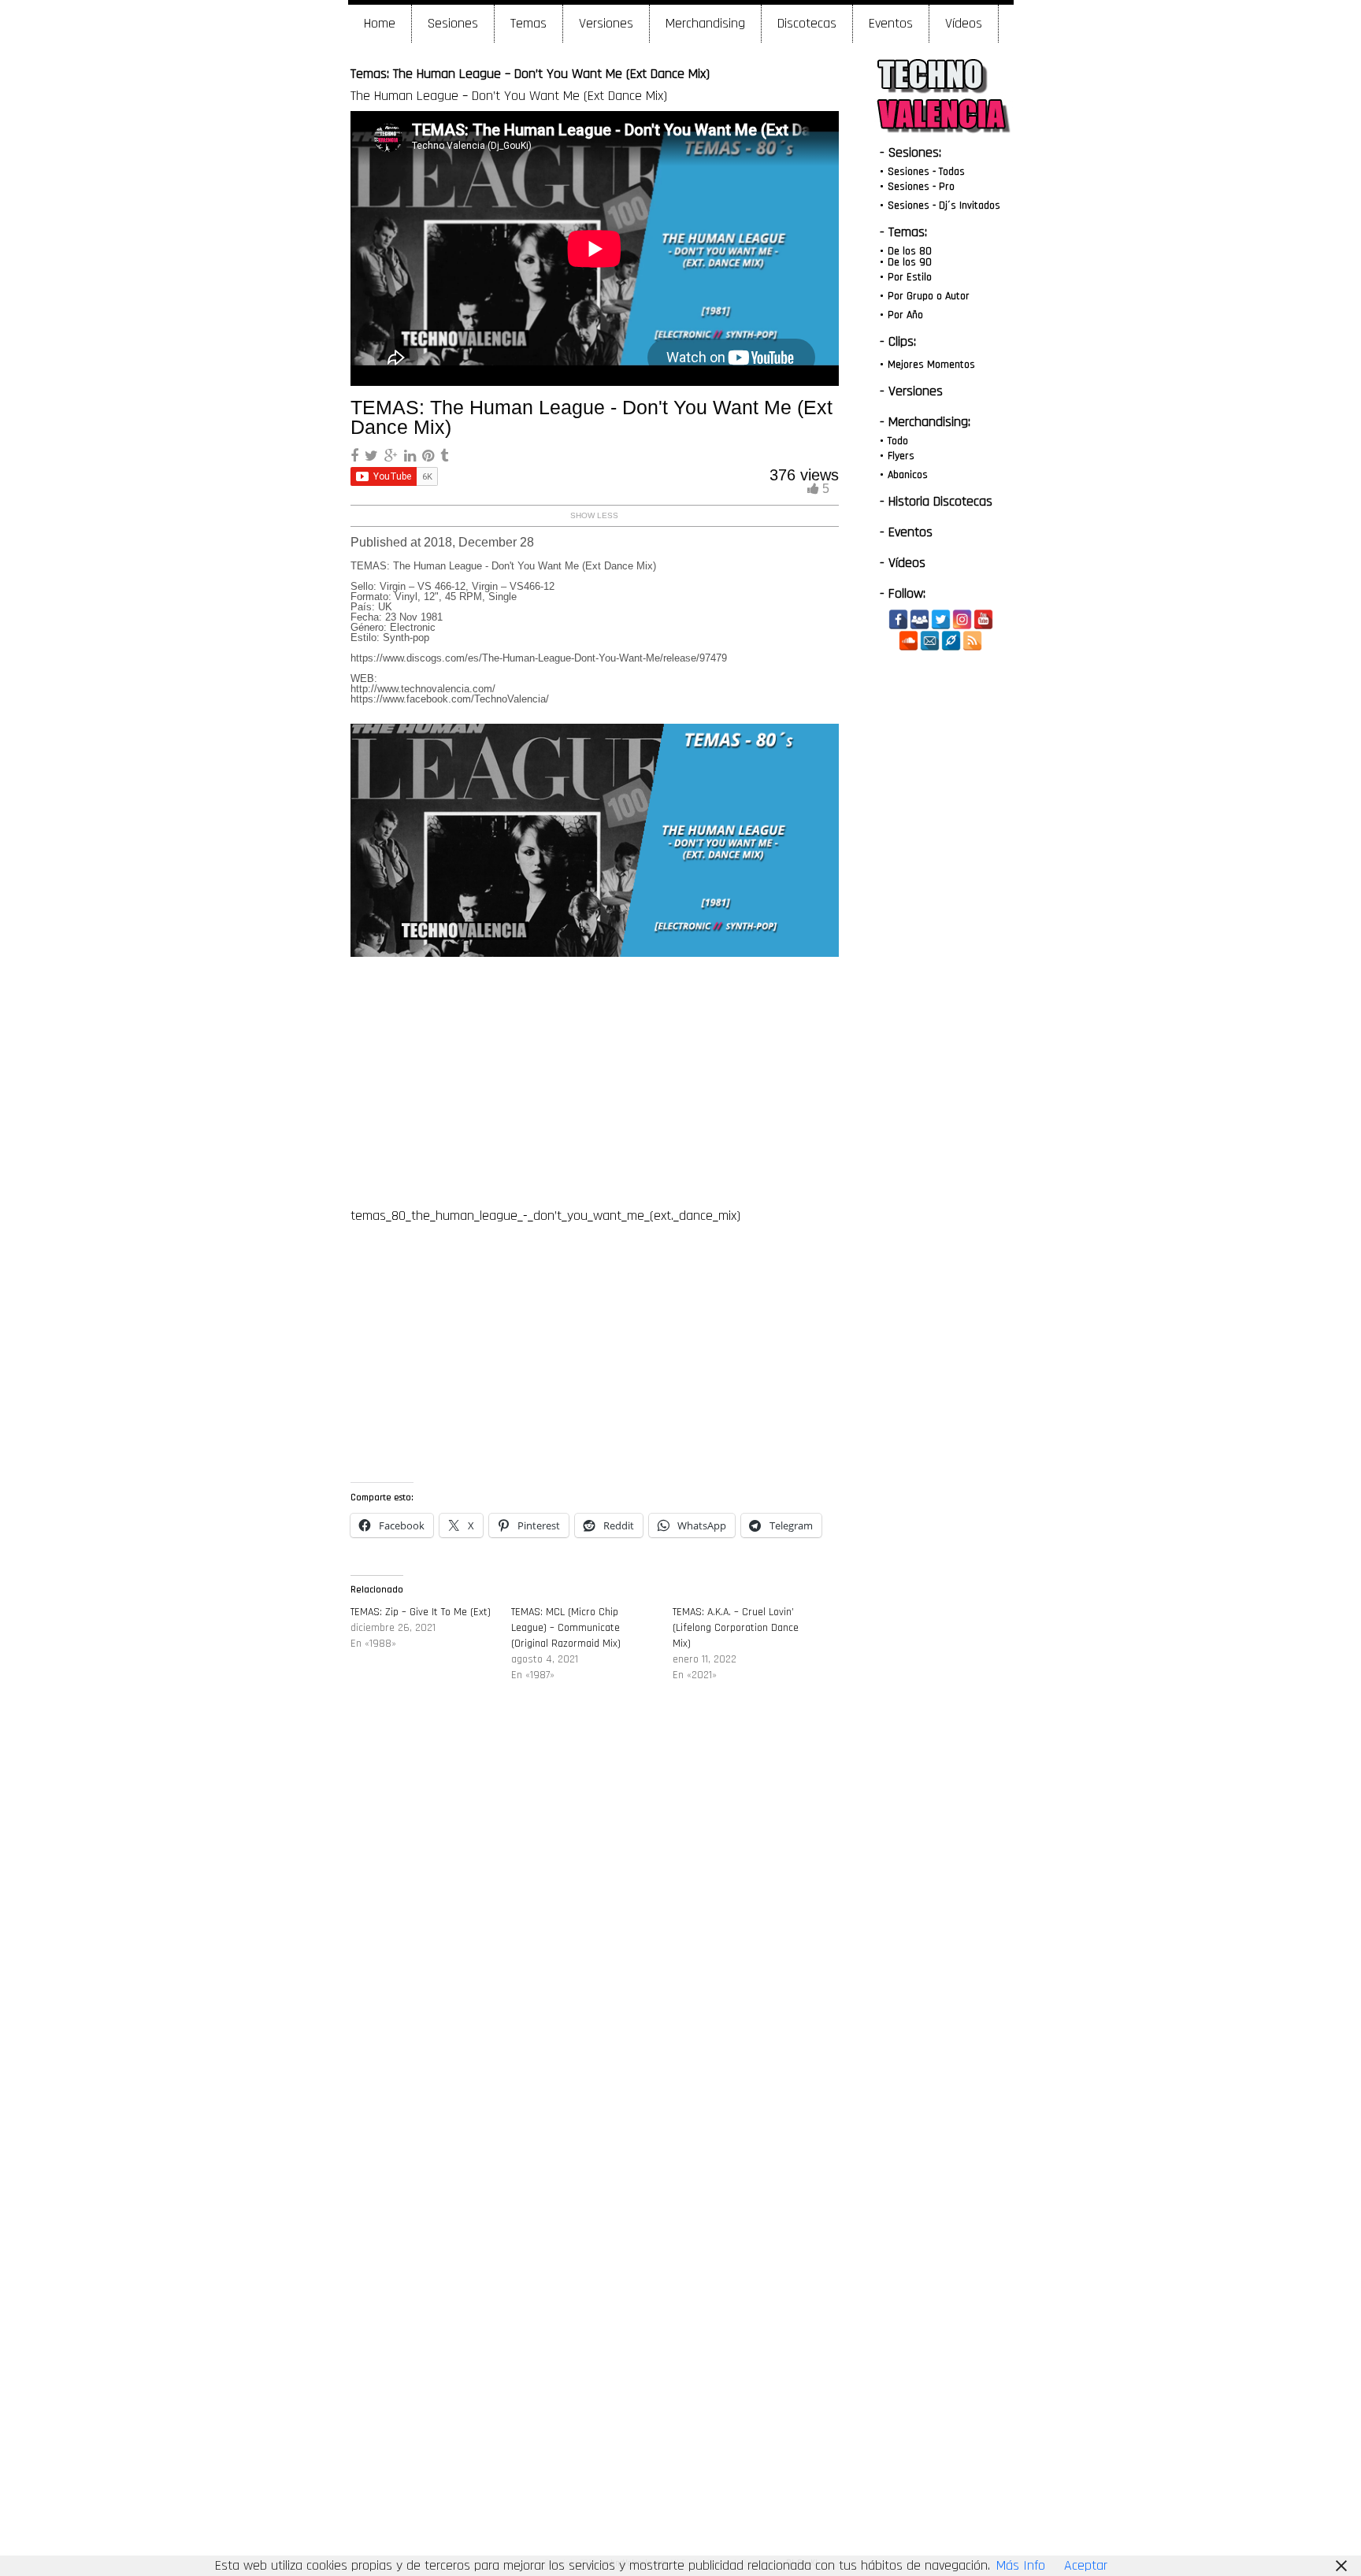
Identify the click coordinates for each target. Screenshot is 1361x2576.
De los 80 (910, 251)
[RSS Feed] (972, 641)
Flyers (901, 456)
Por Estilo (910, 277)
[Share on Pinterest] (430, 456)
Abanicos (908, 475)
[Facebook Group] (920, 619)
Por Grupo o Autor (929, 296)
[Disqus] (595, 1933)
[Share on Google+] (393, 456)
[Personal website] (951, 641)
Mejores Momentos (931, 365)
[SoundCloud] (909, 641)
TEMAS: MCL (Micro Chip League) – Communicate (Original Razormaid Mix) (566, 1628)
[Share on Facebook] (356, 456)
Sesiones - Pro (921, 187)
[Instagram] (962, 619)
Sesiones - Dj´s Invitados (944, 206)
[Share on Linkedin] (412, 456)
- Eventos (906, 532)
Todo (898, 441)
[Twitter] (941, 619)
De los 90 (910, 262)
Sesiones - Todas (926, 172)
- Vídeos (903, 563)
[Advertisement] (594, 1079)
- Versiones (911, 391)
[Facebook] (898, 619)
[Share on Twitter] (373, 456)
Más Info (1021, 2565)
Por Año (905, 315)
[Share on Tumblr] (444, 456)
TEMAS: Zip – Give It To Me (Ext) (421, 1612)
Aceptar (1086, 2565)
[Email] (930, 641)
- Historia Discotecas (936, 501)
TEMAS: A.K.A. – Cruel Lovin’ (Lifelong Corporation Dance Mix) (736, 1628)
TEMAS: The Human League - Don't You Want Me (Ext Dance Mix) (591, 417)
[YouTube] (983, 619)
